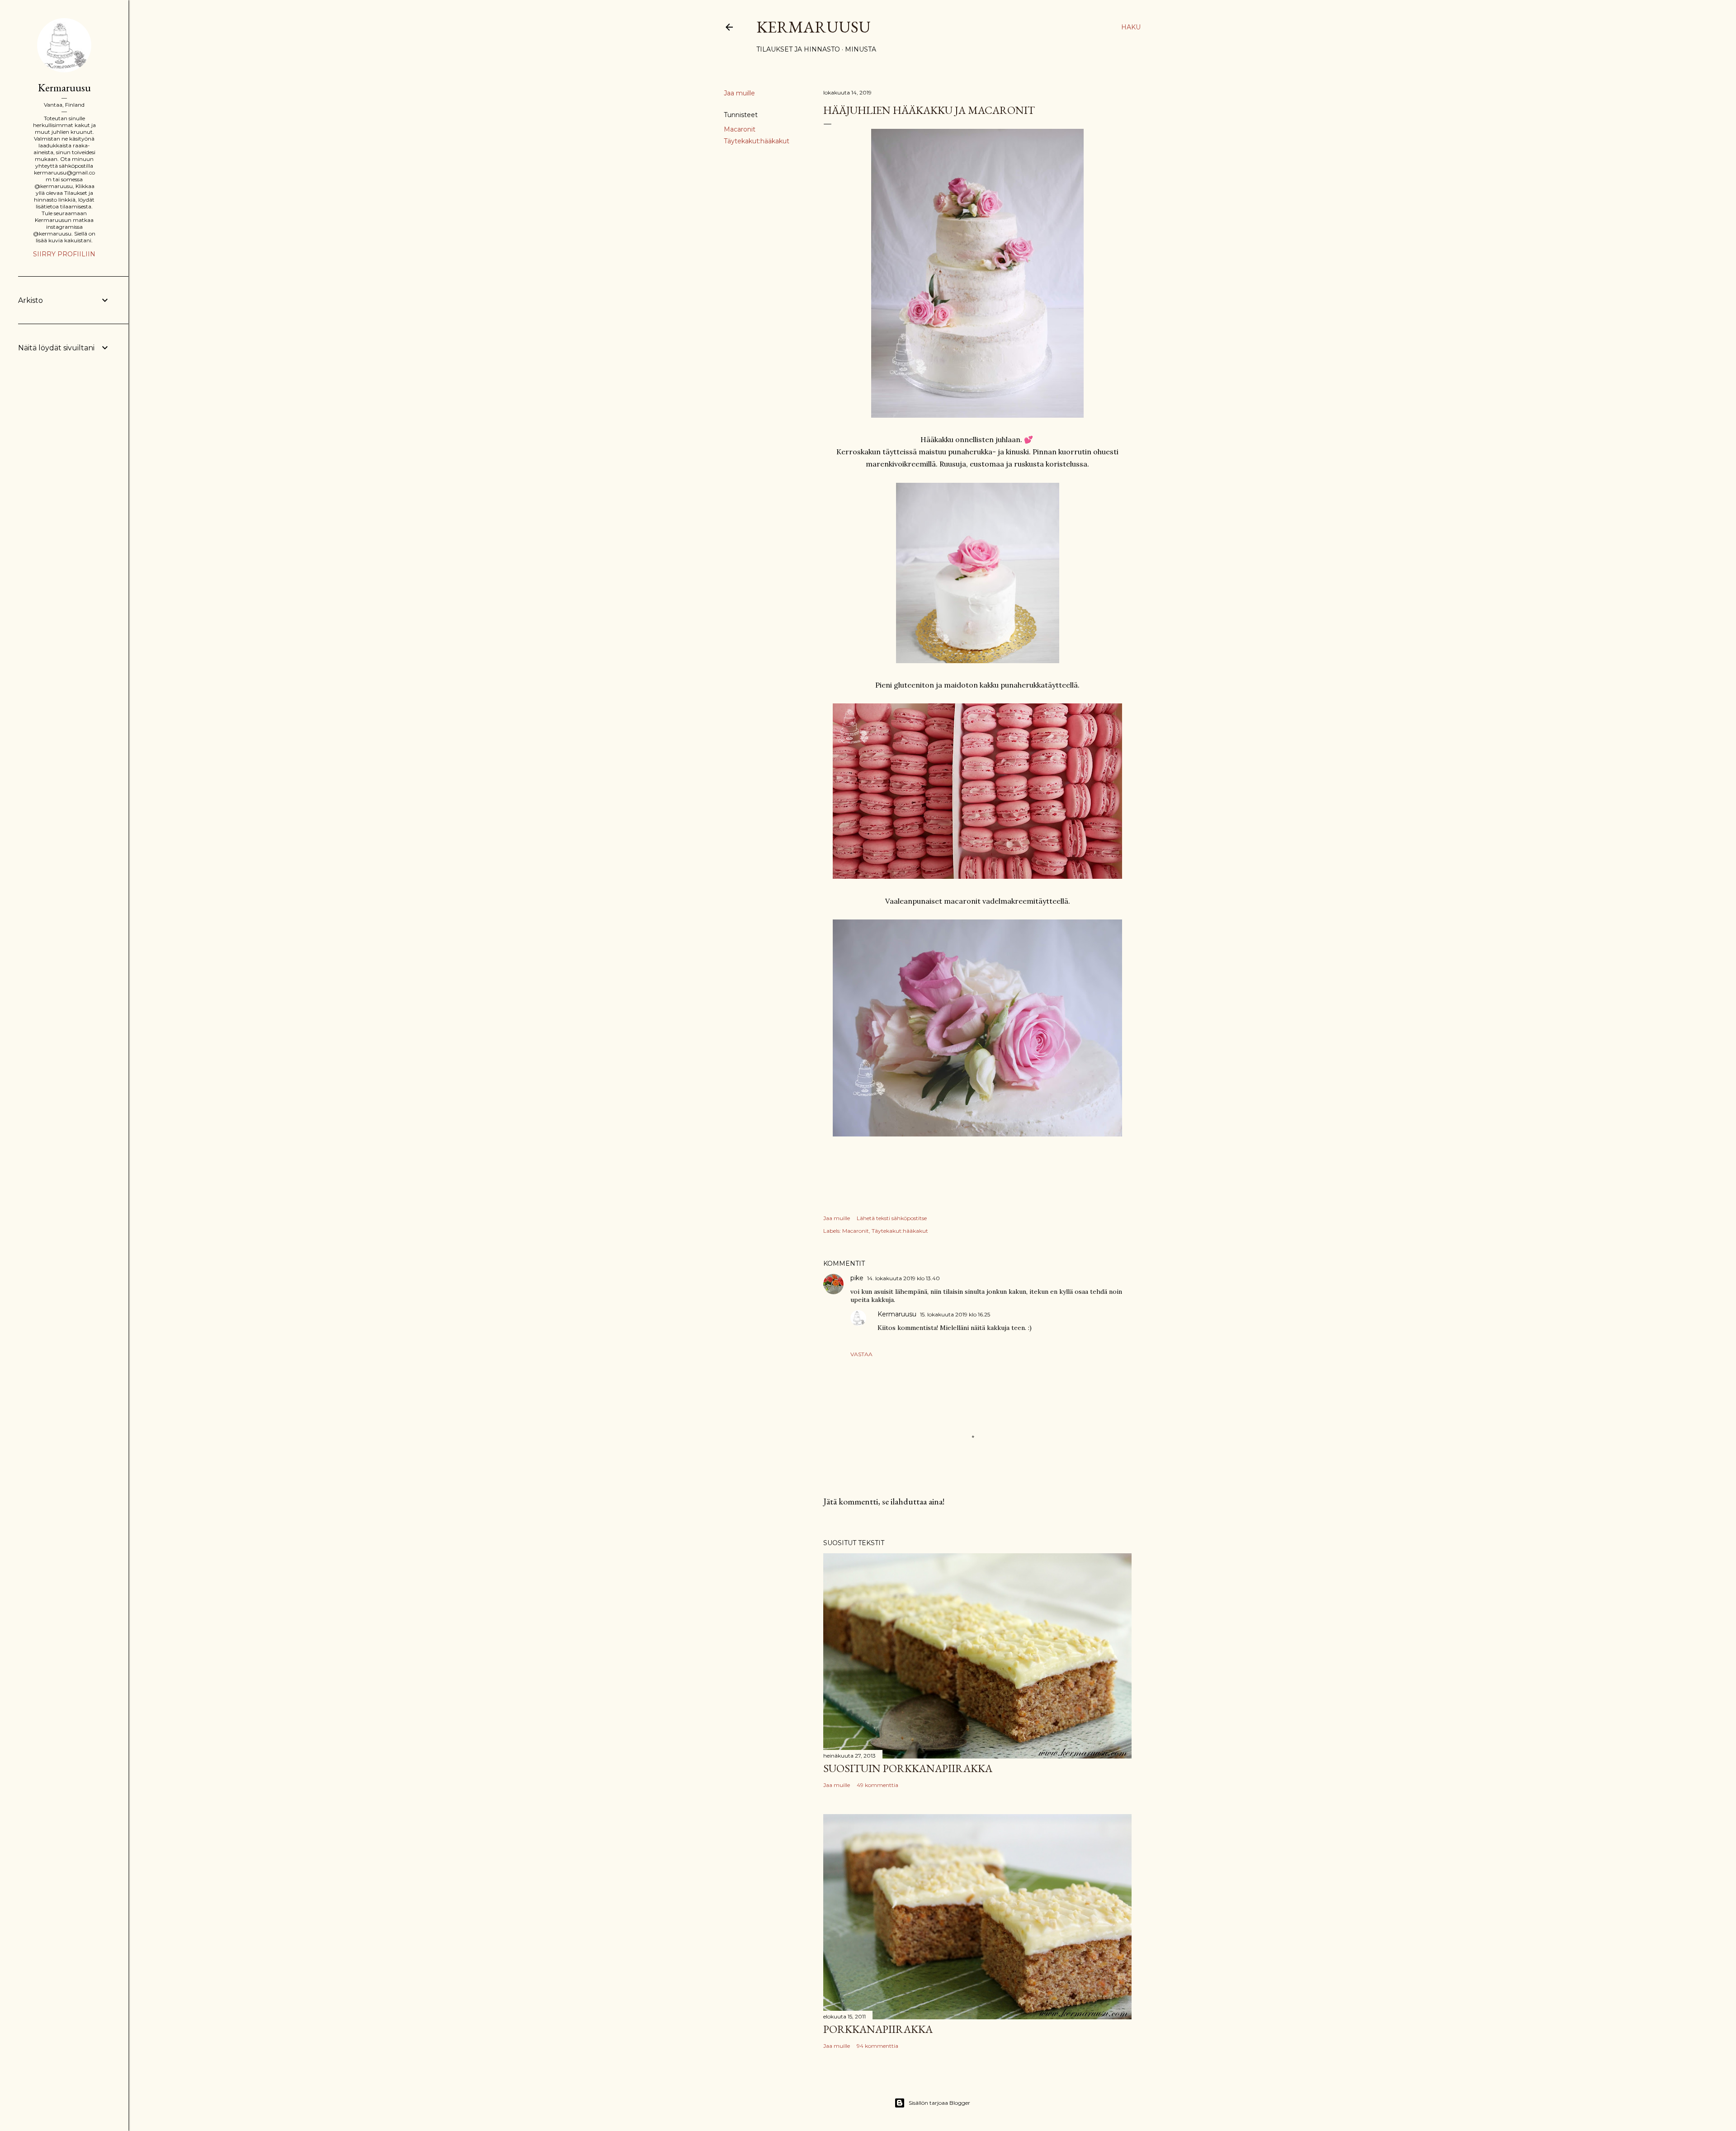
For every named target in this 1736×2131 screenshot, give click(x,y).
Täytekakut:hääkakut (757, 141)
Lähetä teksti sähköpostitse (892, 1218)
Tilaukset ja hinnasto (798, 49)
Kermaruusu (814, 27)
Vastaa (861, 1354)
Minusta (861, 49)
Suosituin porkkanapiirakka (908, 1768)
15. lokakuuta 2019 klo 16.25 (955, 1314)
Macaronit (740, 129)
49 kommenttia (877, 1785)
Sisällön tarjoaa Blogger (939, 2103)
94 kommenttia (877, 2046)
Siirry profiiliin (64, 254)
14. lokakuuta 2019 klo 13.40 (903, 1278)
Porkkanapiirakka (878, 2029)
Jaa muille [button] (739, 93)
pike (857, 1278)
